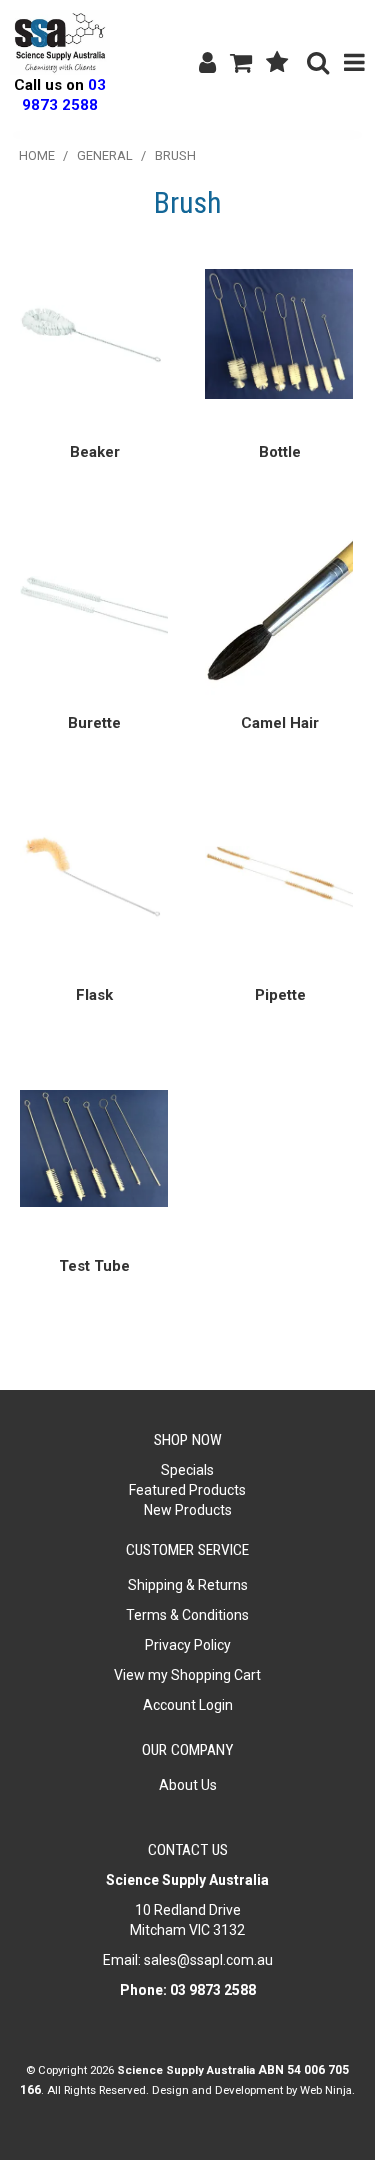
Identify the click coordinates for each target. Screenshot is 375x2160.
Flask (94, 995)
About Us (188, 1785)
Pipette (280, 995)
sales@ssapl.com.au (208, 1960)
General (105, 155)
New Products (188, 1510)
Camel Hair (280, 723)
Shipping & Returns (188, 1585)
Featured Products (187, 1490)
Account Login (188, 1705)
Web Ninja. (327, 2090)
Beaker (95, 452)
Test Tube (94, 1266)
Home (37, 155)
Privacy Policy (188, 1645)
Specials (187, 1470)
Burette (94, 723)
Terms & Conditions (187, 1615)
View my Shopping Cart (187, 1675)
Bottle (280, 452)
